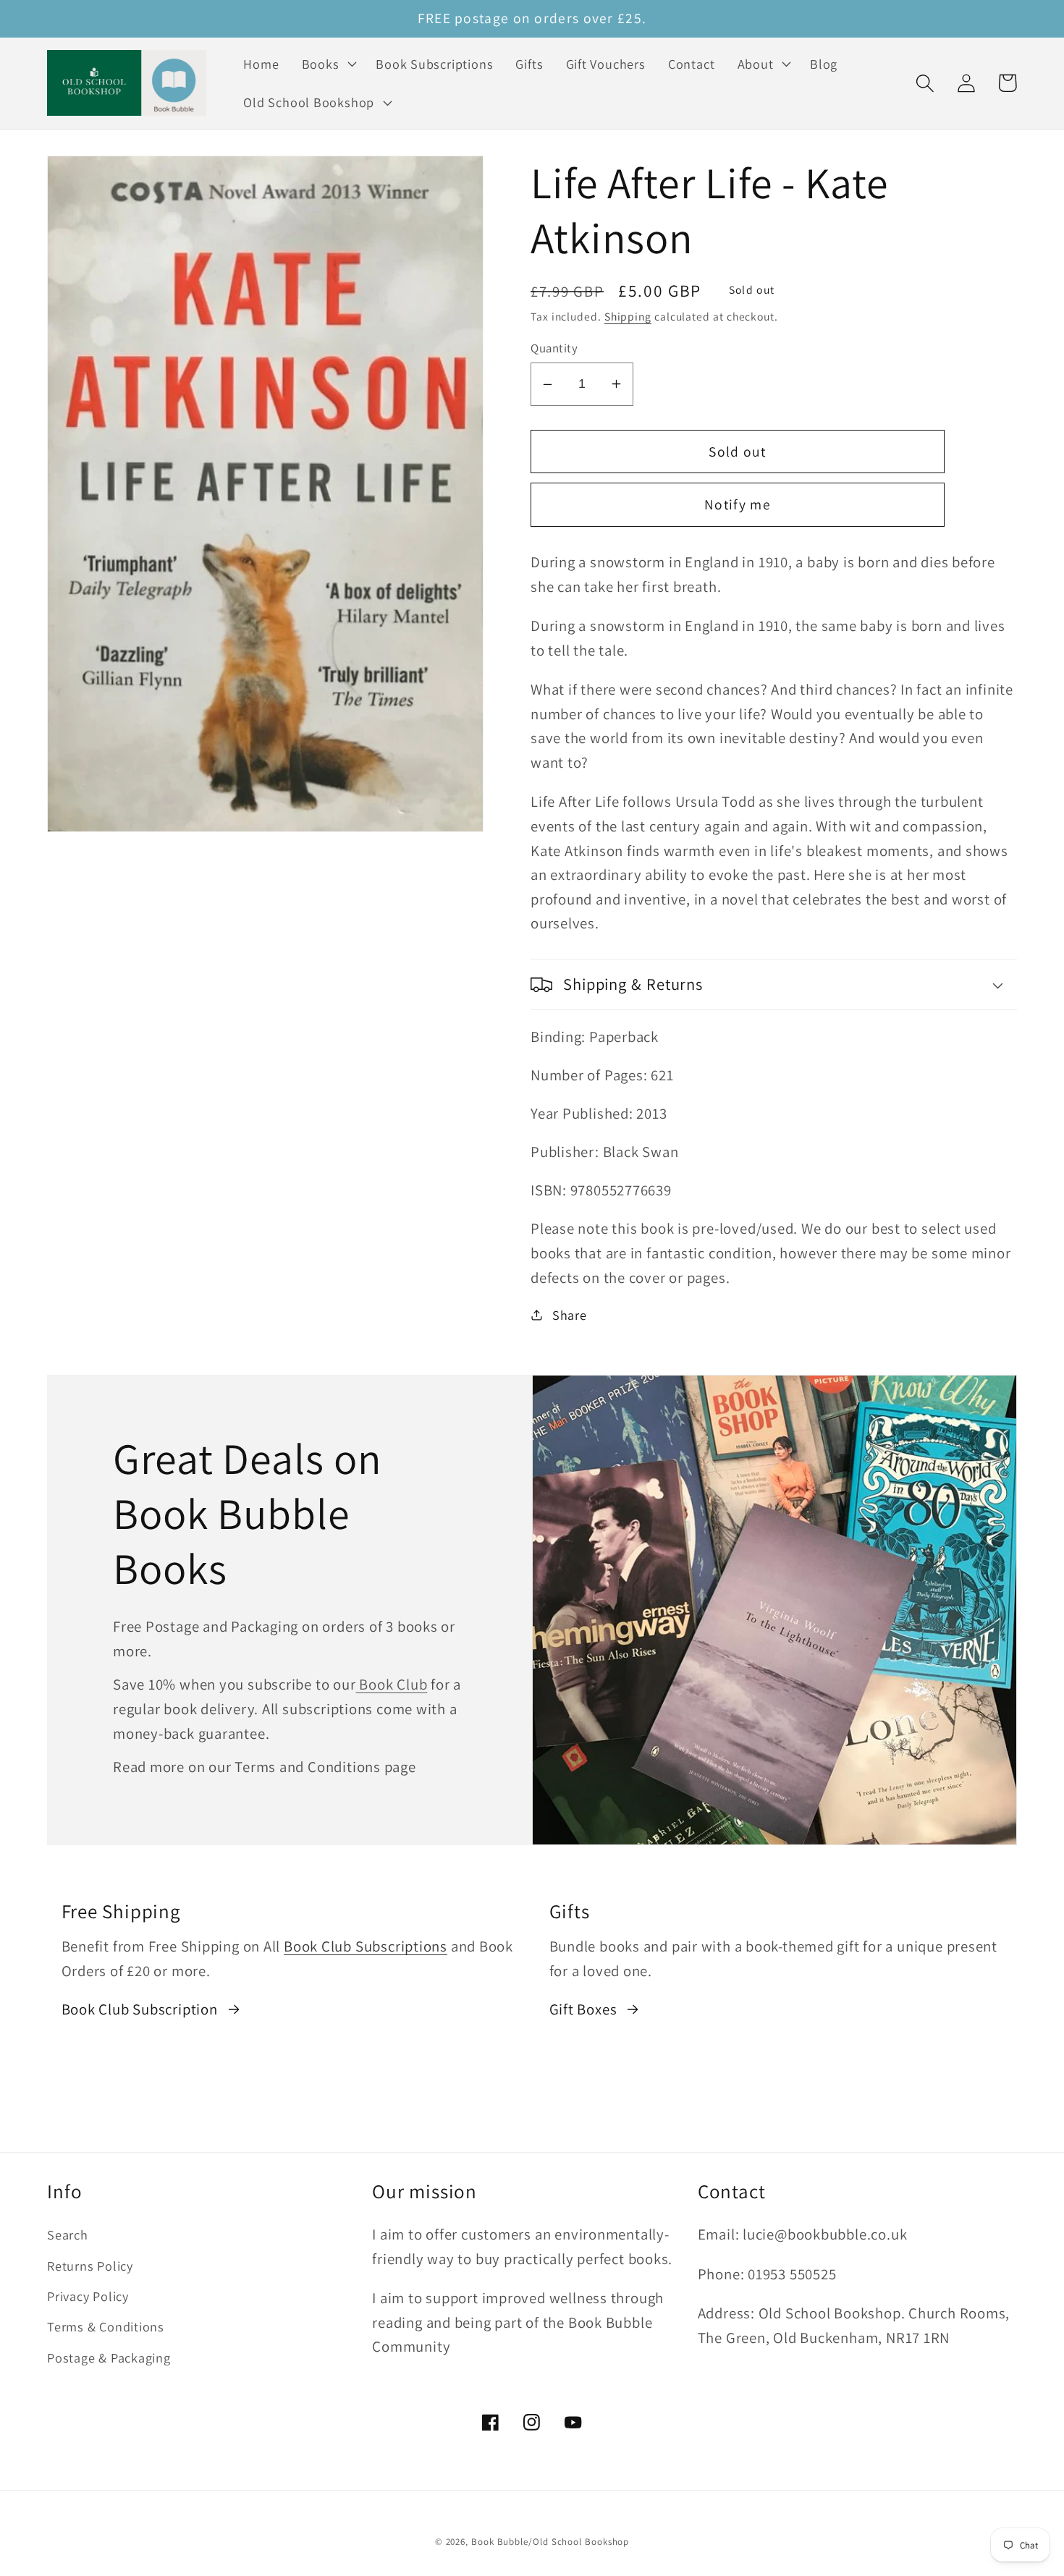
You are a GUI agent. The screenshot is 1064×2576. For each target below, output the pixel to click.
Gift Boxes (583, 2009)
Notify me (738, 504)
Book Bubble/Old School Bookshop (550, 2542)
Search (68, 2234)
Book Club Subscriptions (366, 1946)
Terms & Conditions (106, 2326)
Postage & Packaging (109, 2357)
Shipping (628, 316)
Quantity (554, 348)
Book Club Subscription (140, 2009)
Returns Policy (90, 2266)
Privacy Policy (88, 2296)
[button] (328, 64)
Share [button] (570, 1315)
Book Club (392, 1684)
